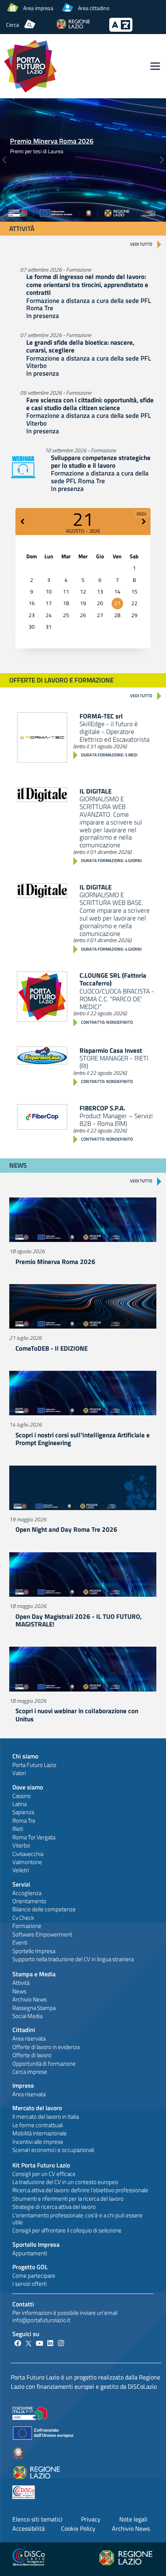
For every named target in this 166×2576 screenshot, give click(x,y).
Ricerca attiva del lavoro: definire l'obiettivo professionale (80, 2190)
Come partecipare (34, 2276)
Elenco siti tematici (37, 2519)
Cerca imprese (30, 2072)
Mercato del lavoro (37, 2108)
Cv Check (23, 1918)
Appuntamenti (30, 2253)
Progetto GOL (30, 2267)
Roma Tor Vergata (34, 1837)
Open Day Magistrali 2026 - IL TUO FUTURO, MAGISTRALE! (79, 1620)
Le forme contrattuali (38, 2125)
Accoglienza (27, 1893)
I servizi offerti (30, 2284)
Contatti (23, 2304)
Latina (19, 1804)
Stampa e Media (34, 1974)
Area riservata (29, 2038)
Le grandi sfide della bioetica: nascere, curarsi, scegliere (80, 346)
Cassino (22, 1796)
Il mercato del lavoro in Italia (46, 2117)
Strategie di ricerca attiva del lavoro (54, 2207)
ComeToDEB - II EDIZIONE (52, 1348)
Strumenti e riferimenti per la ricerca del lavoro (68, 2199)
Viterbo (21, 1845)
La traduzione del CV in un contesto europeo (65, 2182)
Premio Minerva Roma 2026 (52, 141)
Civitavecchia (28, 1854)
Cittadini (24, 2030)
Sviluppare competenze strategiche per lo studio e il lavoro (101, 462)
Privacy (91, 2519)
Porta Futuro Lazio (34, 1765)
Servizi (21, 1884)
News (19, 1991)
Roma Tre (24, 1821)
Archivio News (30, 1999)
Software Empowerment (42, 1934)
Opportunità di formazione (44, 2064)
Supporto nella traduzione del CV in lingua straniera (73, 1959)
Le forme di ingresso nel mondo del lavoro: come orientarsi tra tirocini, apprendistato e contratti (87, 285)
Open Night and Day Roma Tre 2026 (66, 1529)
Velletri (21, 1870)
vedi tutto (141, 244)
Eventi (20, 1942)
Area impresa (38, 8)
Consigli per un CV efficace (44, 2174)
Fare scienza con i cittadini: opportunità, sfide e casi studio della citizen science (90, 404)
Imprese (23, 2085)
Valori (19, 1773)
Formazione (27, 1926)
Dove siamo (28, 1787)
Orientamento (29, 1901)
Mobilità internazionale (40, 2133)
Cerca (13, 25)
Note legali (133, 2519)
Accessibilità (29, 2528)
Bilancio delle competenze (44, 1909)
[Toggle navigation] (155, 66)
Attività (21, 1983)
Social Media (27, 2016)
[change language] (121, 29)
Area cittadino (94, 8)
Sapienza (23, 1812)
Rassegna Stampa (34, 2008)
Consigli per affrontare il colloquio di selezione (67, 2230)
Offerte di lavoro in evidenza (46, 2047)
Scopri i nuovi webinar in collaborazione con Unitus (77, 1715)
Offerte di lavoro (32, 2055)
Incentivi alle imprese (38, 2142)
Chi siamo (25, 1756)
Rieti (18, 1829)
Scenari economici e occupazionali (53, 2150)
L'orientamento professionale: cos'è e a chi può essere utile (77, 2219)
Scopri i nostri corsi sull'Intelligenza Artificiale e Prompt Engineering (83, 1439)
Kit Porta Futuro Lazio (41, 2165)
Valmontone (27, 1862)
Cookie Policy (78, 2528)
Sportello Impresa (34, 1951)
